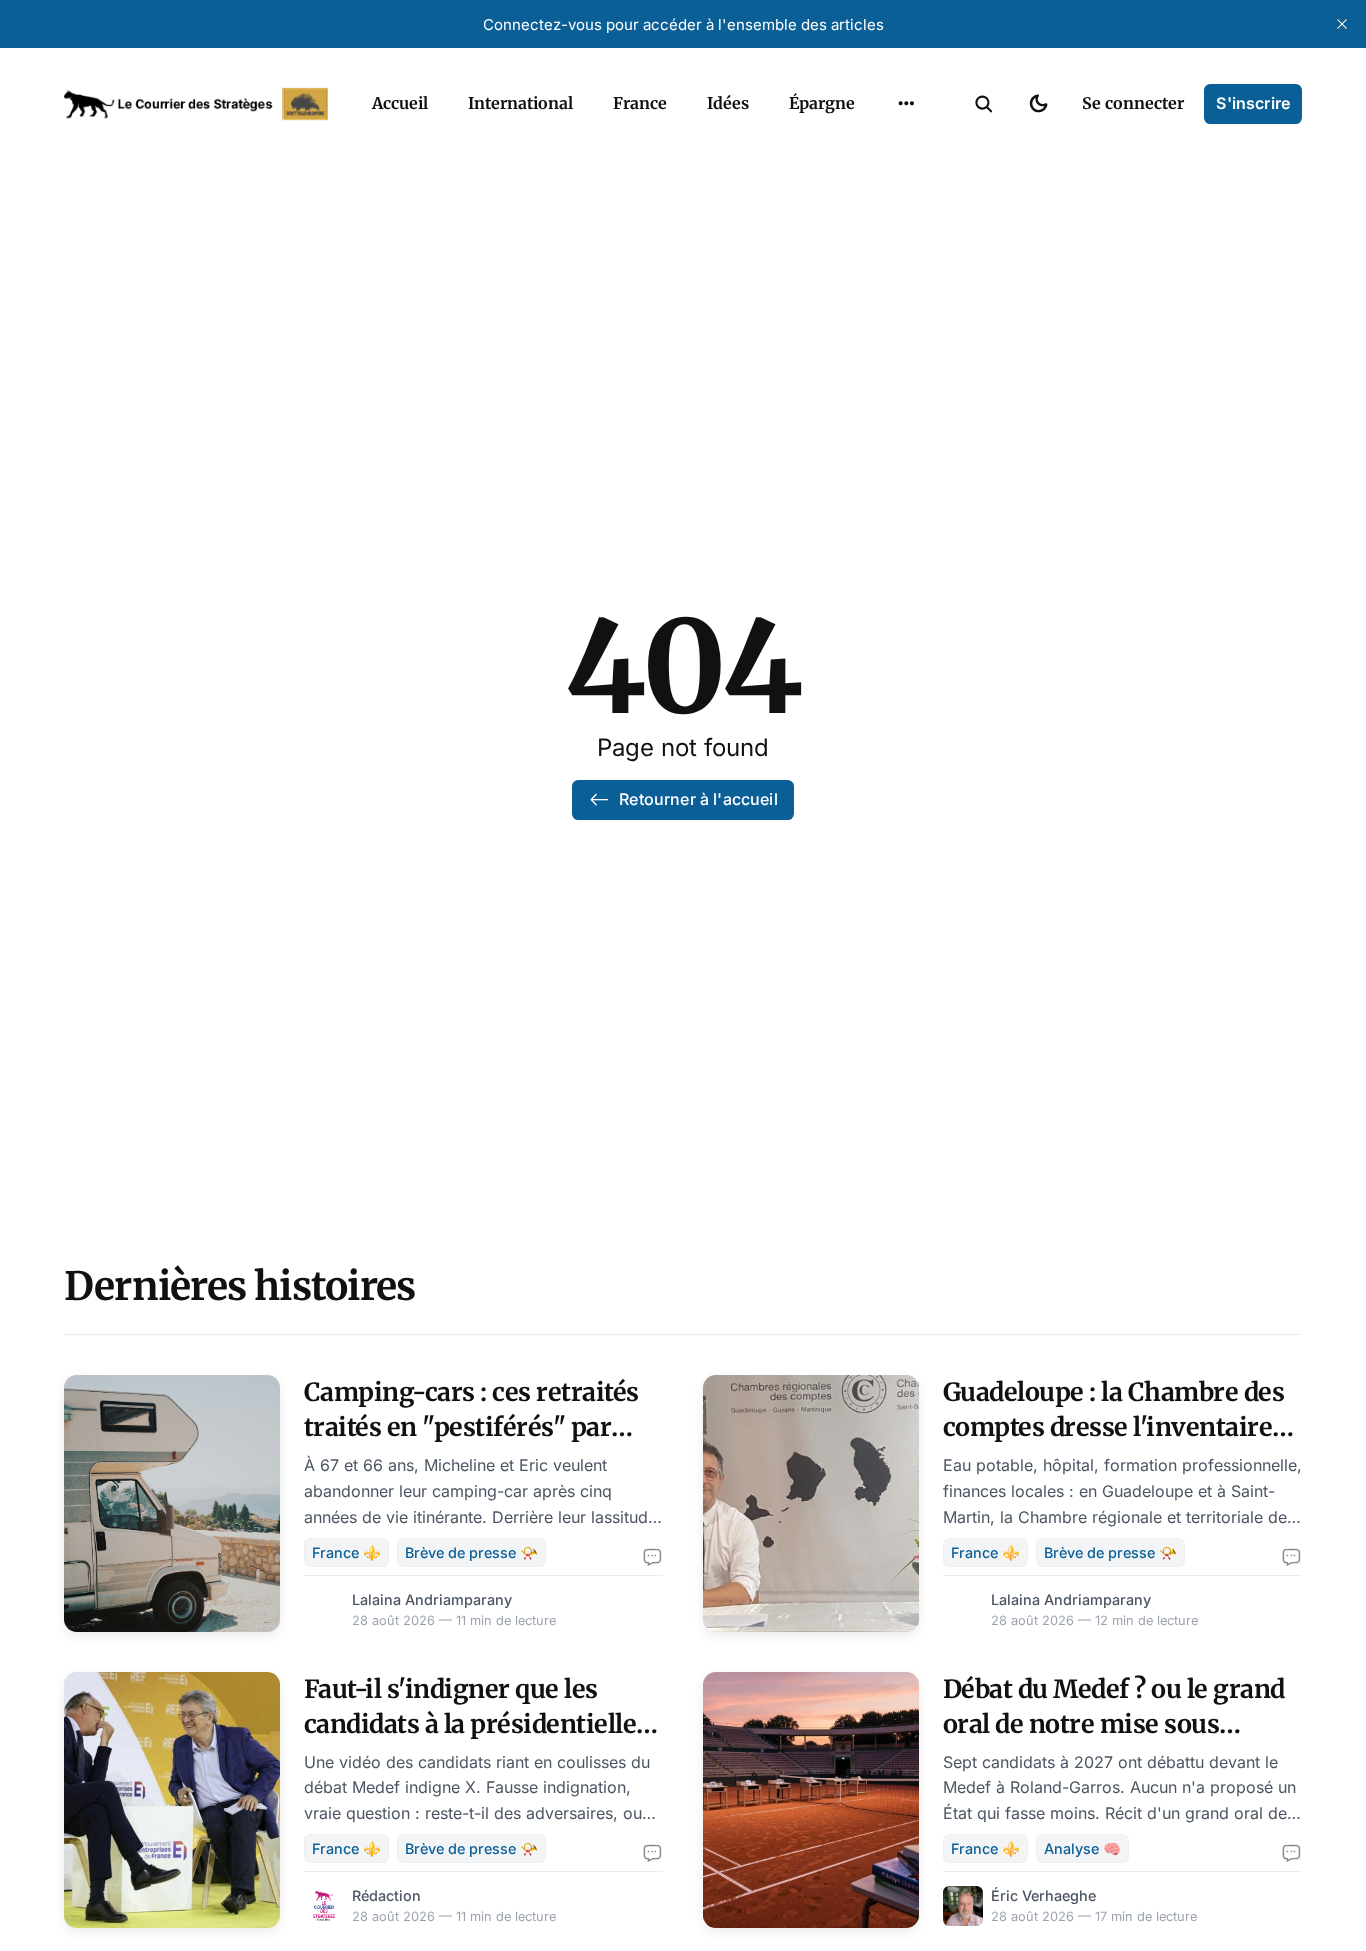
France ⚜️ (346, 1552)
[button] (984, 104)
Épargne (822, 103)
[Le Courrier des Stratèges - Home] (196, 104)
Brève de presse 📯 (471, 1552)
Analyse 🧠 (1082, 1848)
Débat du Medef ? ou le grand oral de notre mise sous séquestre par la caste (1114, 1724)
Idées (728, 103)
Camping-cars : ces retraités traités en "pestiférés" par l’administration (471, 1427)
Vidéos (880, 150)
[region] (906, 104)
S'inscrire (1253, 103)
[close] (1342, 24)
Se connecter (1133, 103)
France (640, 103)
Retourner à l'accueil (698, 799)
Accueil (400, 103)
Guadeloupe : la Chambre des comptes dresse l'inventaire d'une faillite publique (1114, 1427)
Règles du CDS (906, 189)
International (520, 103)
